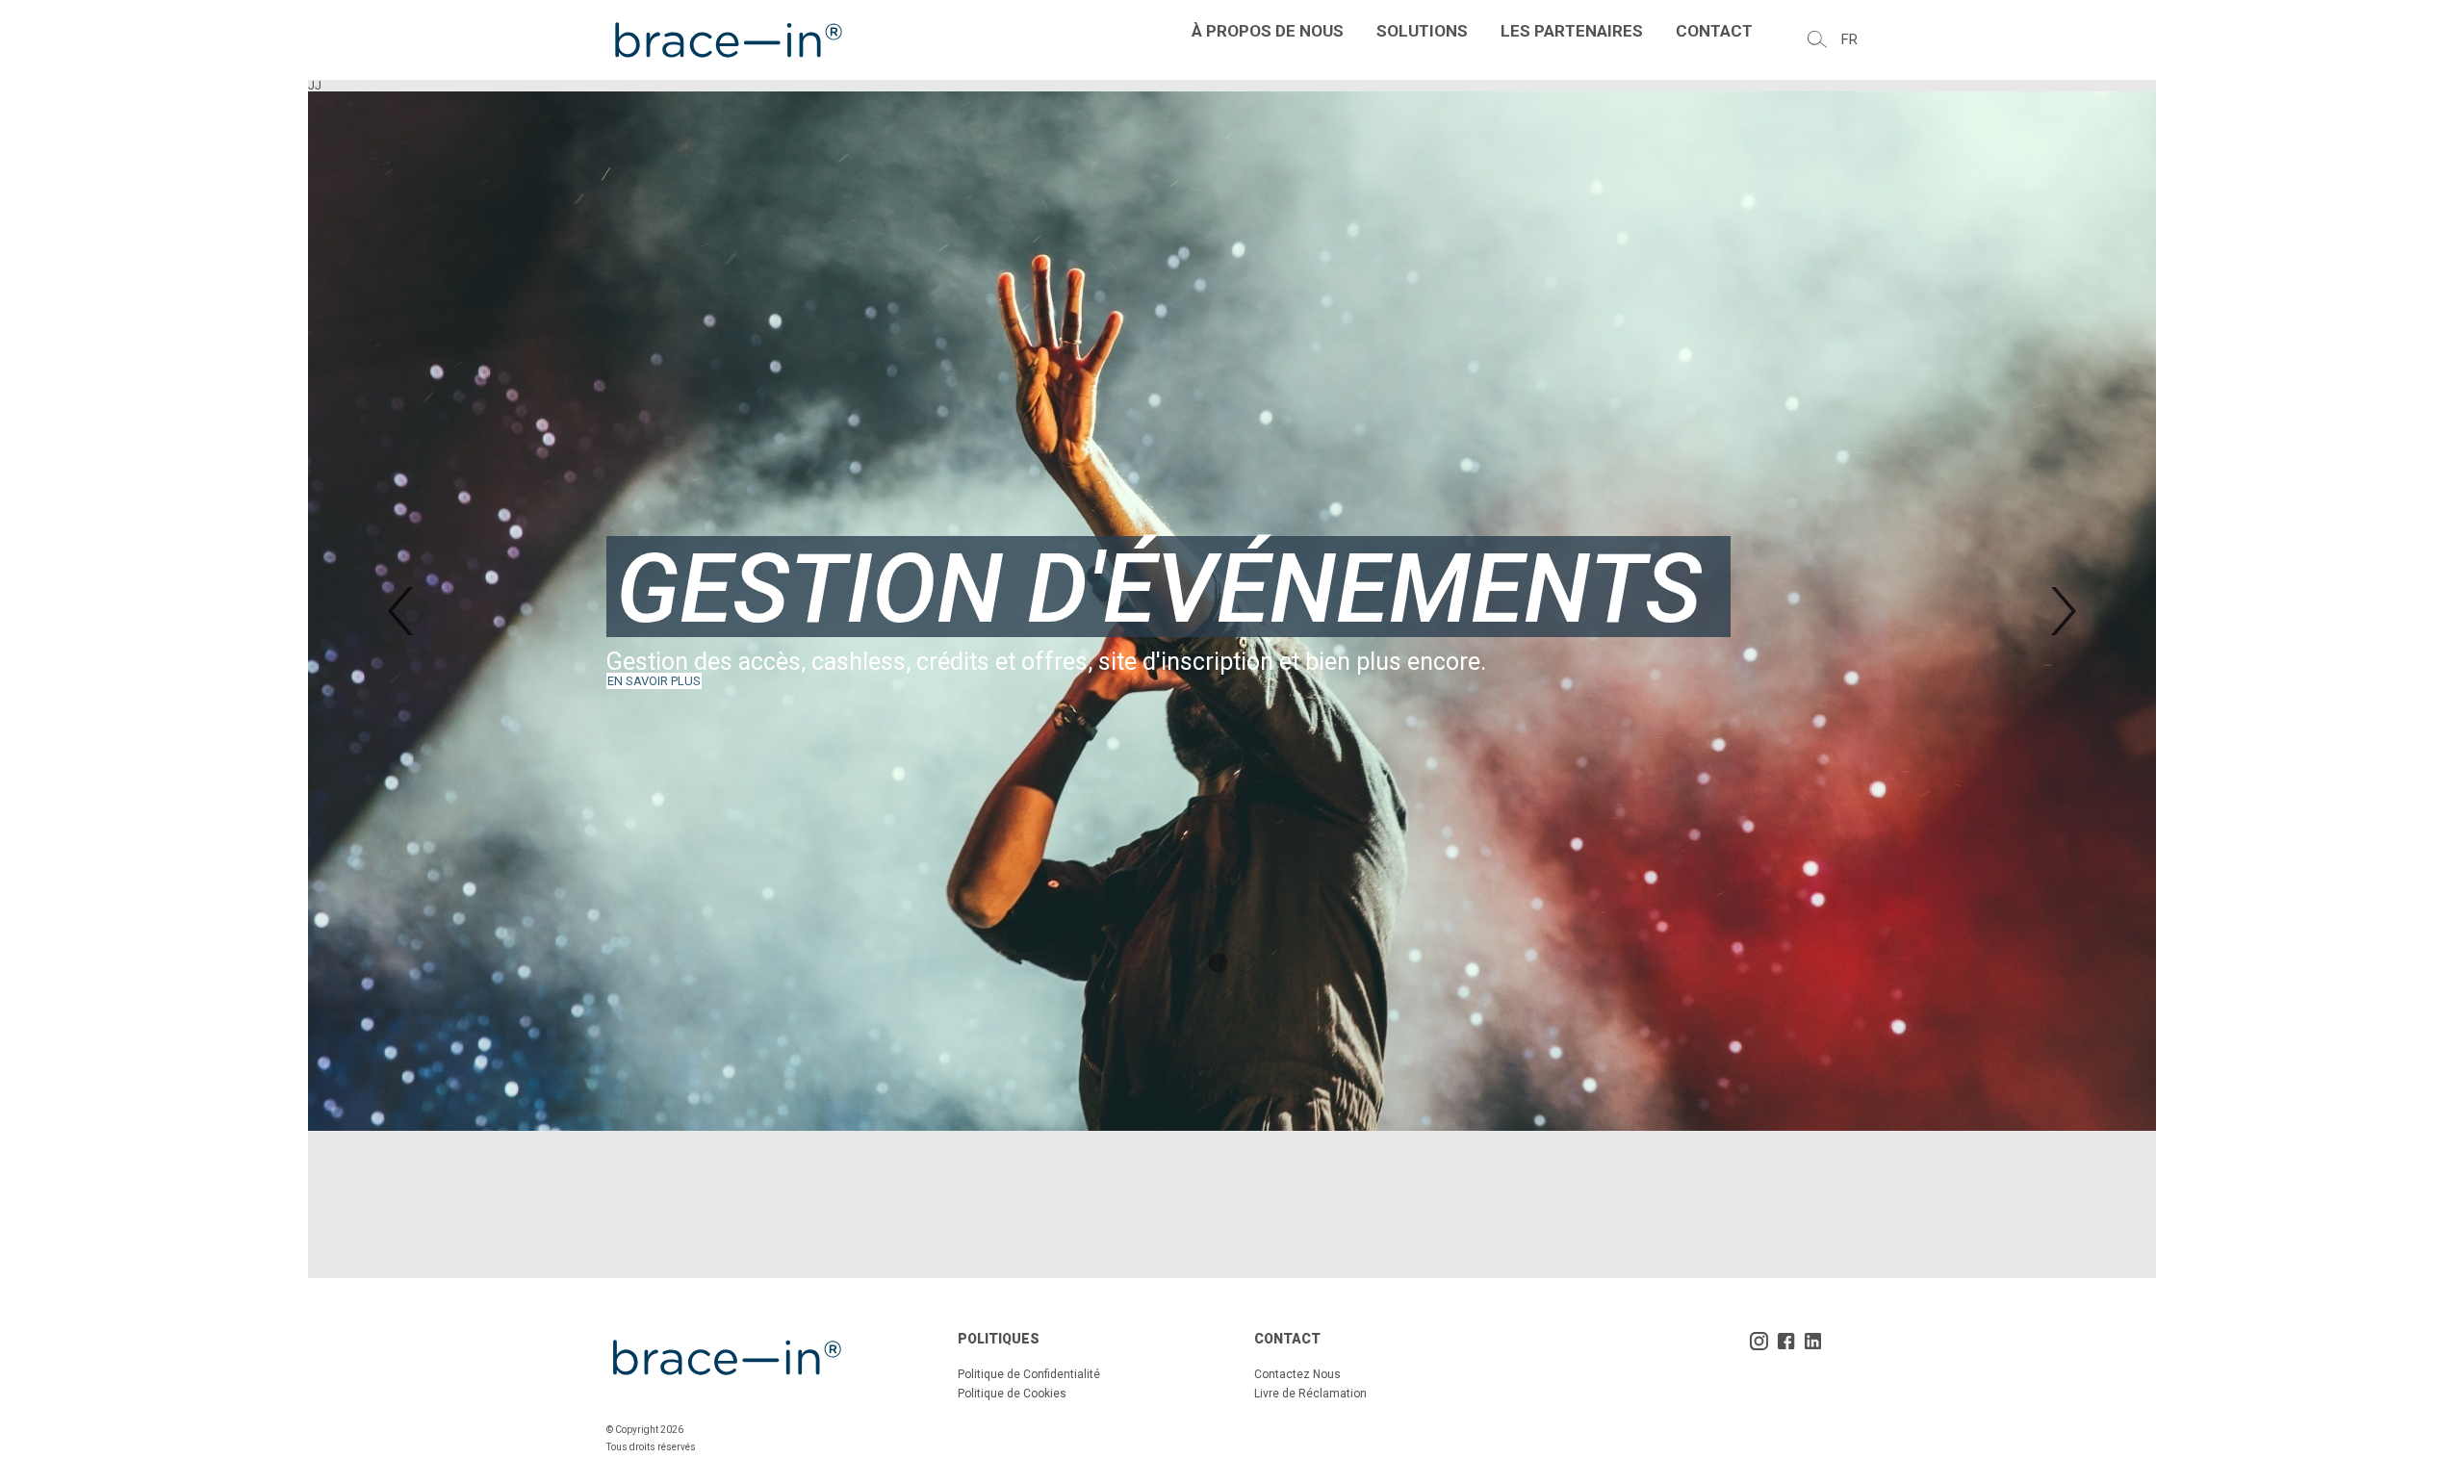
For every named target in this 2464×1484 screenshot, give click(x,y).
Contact (1714, 31)
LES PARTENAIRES (1572, 31)
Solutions (1422, 31)
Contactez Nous (1297, 1374)
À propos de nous (1268, 31)
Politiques (999, 1339)
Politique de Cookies (1012, 1394)
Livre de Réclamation (1310, 1394)
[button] (400, 611)
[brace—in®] (727, 40)
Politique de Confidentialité (1029, 1374)
